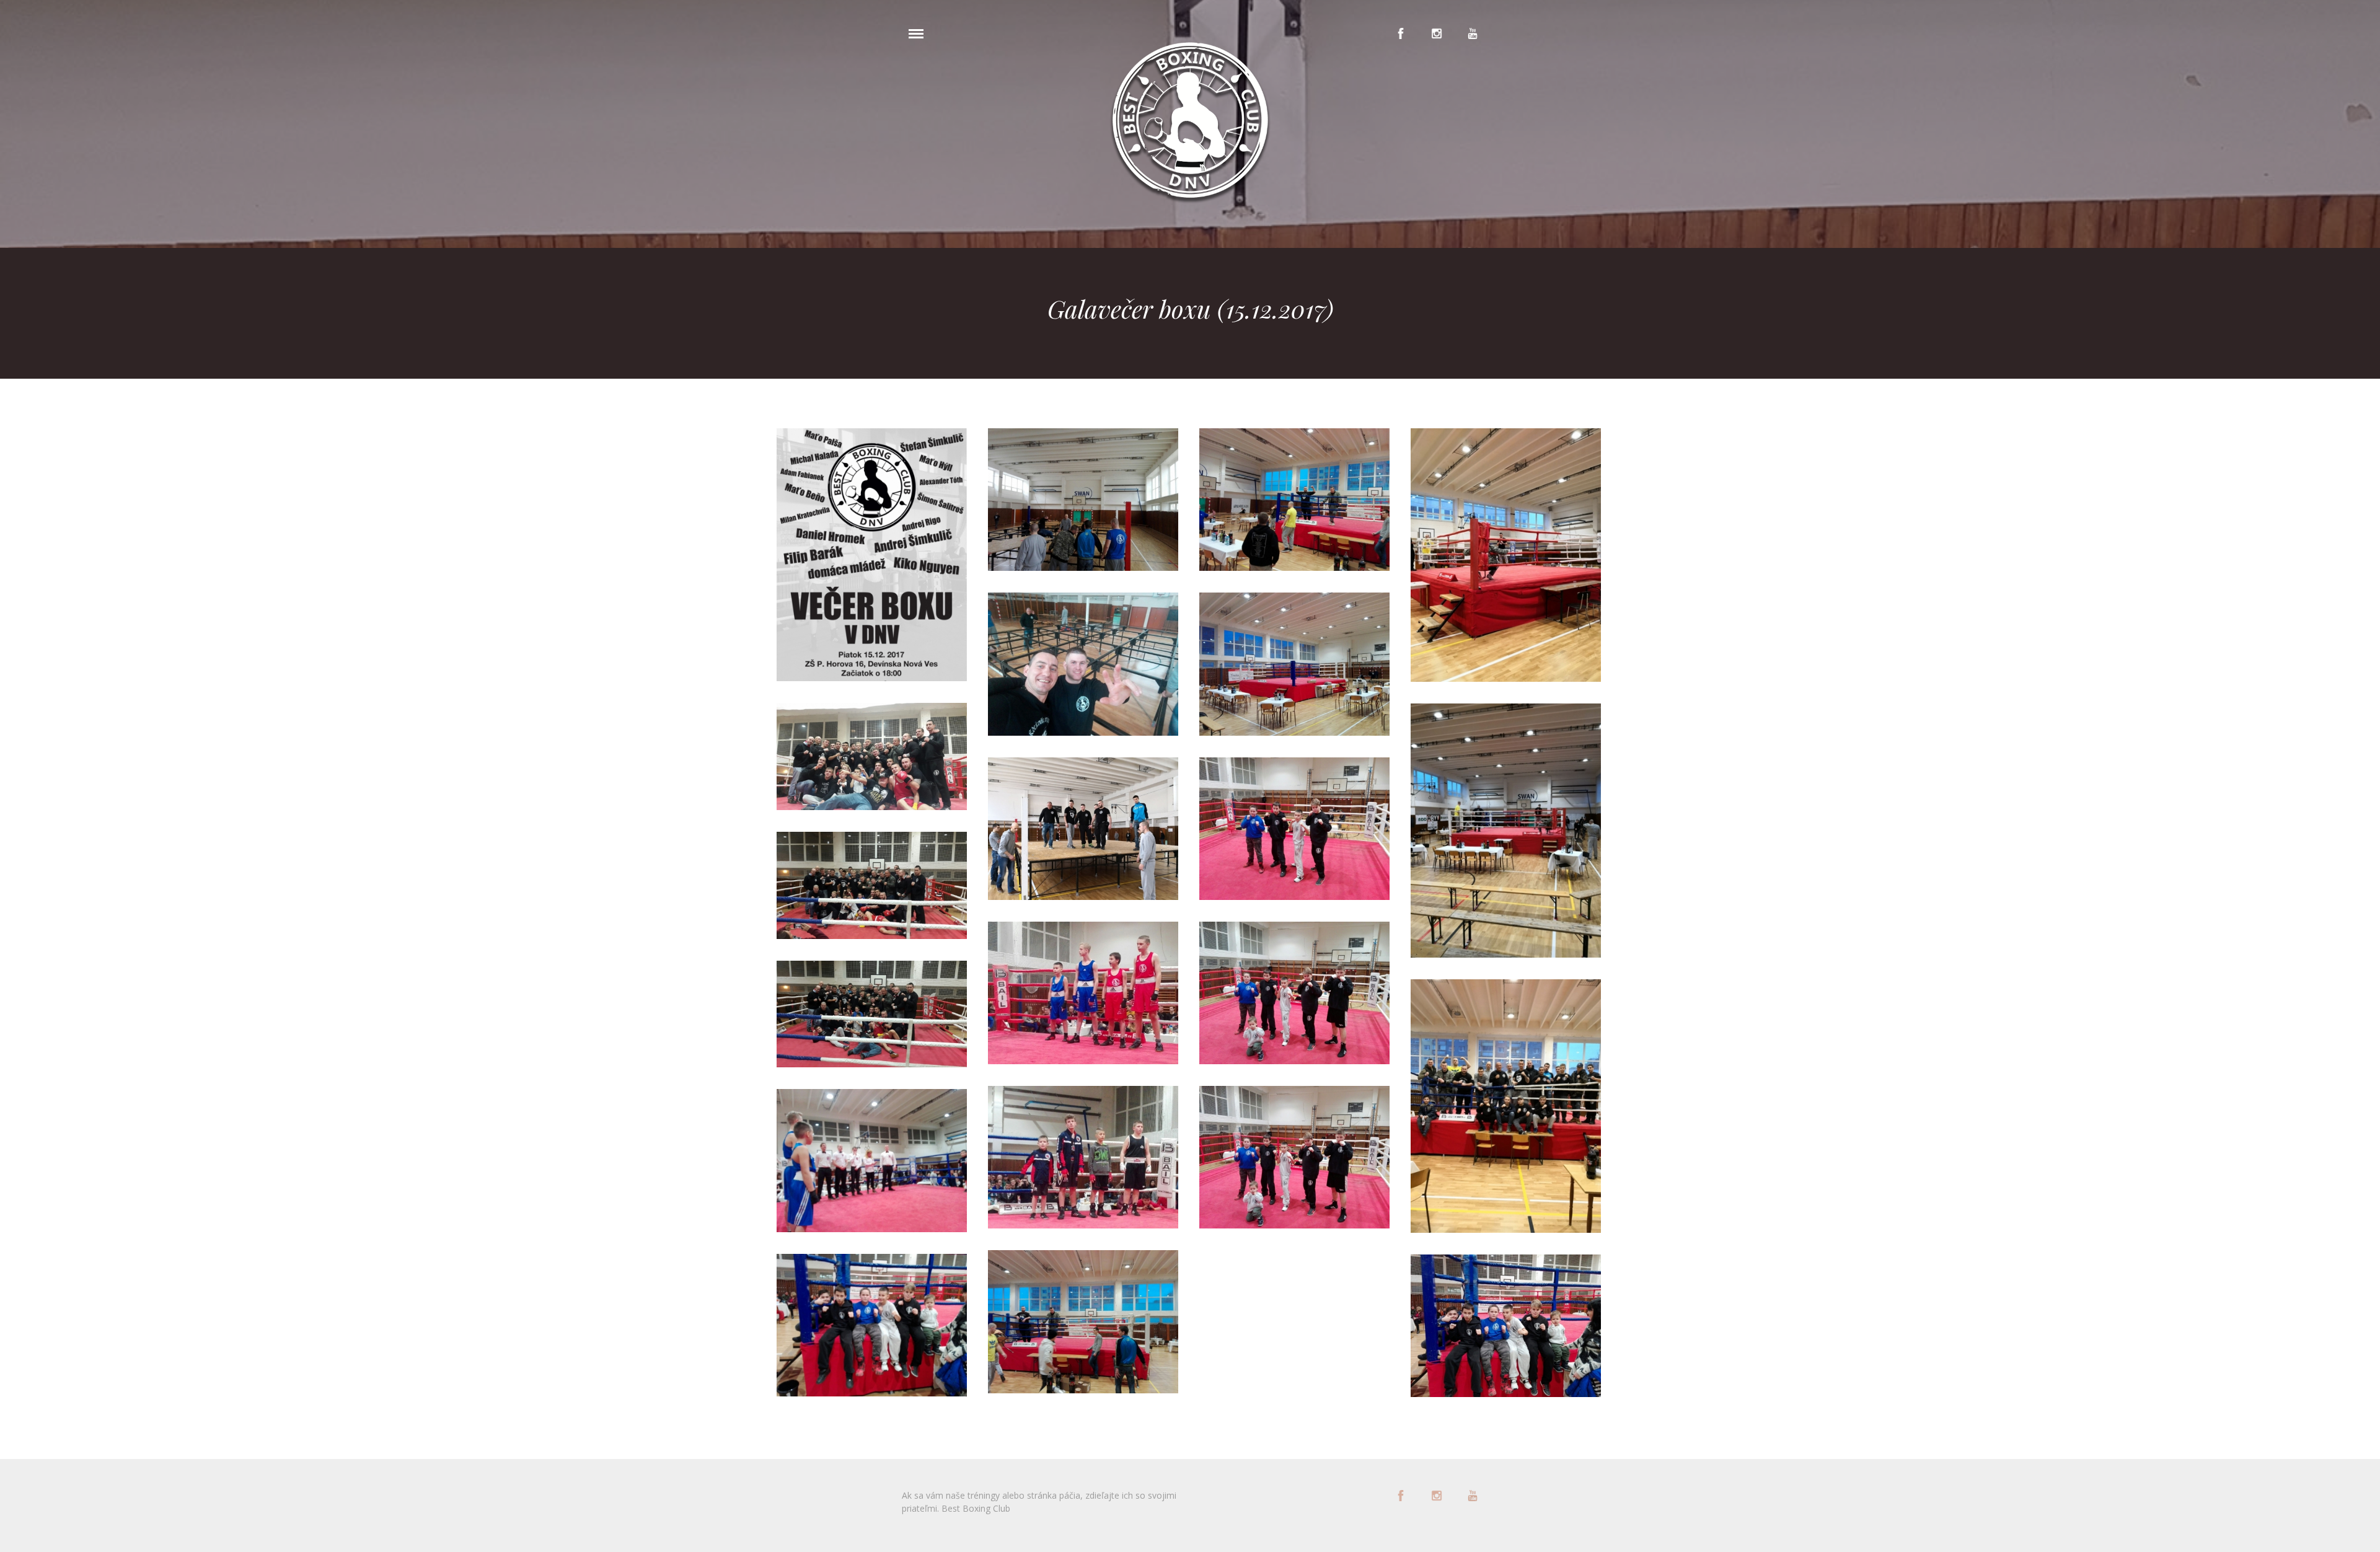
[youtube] (1473, 33)
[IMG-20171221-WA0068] (1294, 993)
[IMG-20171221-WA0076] (1506, 555)
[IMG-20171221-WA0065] (1506, 1326)
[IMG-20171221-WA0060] (1083, 500)
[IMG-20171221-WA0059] (872, 1325)
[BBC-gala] (872, 555)
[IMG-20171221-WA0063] (1294, 500)
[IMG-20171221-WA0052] (1083, 993)
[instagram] (1437, 33)
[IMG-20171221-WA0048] (872, 1014)
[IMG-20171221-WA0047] (872, 885)
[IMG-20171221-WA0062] (1083, 664)
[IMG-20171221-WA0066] (1294, 829)
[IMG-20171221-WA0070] (1294, 1157)
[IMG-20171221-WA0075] (1083, 829)
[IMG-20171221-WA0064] (1294, 664)
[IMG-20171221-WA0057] (872, 1160)
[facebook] (1401, 33)
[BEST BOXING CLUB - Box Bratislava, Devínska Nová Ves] (1190, 123)
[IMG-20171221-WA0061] (1083, 1321)
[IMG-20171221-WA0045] (872, 756)
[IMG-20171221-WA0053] (1083, 1157)
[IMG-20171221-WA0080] (1506, 1106)
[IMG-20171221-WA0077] (1506, 830)
